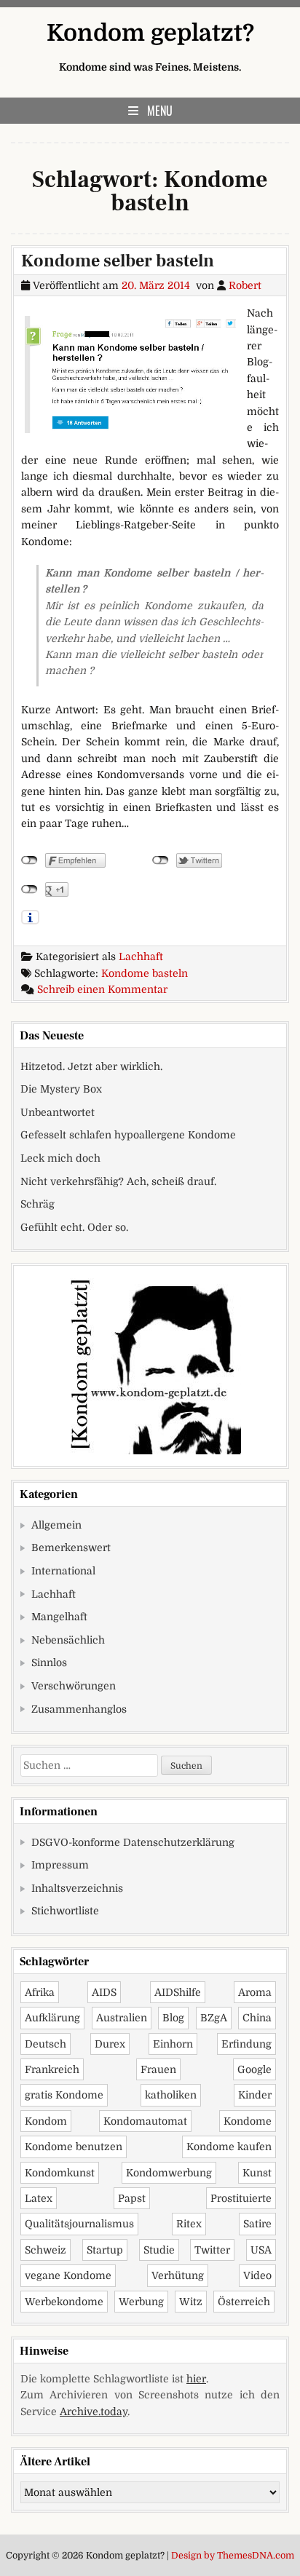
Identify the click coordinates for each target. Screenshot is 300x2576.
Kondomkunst (60, 2173)
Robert (245, 285)
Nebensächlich (68, 1640)
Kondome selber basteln (118, 261)
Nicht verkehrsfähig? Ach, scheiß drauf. (118, 1181)
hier (196, 2379)
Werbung (141, 2302)
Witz (191, 2302)
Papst (132, 2198)
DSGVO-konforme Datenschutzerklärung (133, 1842)
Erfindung (246, 2044)
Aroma (255, 1992)
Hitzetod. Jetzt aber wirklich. (91, 1066)
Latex (39, 2198)
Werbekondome (64, 2302)
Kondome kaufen (229, 2147)
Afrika (40, 1992)
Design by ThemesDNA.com (233, 2556)
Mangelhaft (59, 1617)
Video (257, 2275)
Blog (173, 2018)
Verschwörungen (74, 1686)
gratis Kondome (64, 2095)
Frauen (158, 2069)
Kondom (46, 2121)
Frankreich (52, 2069)
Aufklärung (52, 2018)
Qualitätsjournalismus (79, 2224)
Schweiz (46, 2250)
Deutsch (46, 2044)
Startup (105, 2250)
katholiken (171, 2095)
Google (254, 2069)
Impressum (60, 1865)
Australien (122, 2018)
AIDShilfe (178, 1992)
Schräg (37, 1204)
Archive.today (94, 2411)
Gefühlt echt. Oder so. (74, 1227)
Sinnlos (49, 1662)
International (63, 1571)
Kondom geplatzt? (150, 33)
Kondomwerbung (169, 2173)
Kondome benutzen (74, 2147)
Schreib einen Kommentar (102, 989)
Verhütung (178, 2275)
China (257, 2018)
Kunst (257, 2173)
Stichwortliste (65, 1911)
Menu (160, 111)
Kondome (248, 2121)
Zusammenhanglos (79, 1709)
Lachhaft (141, 956)
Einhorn (173, 2044)
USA (261, 2250)
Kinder (255, 2095)
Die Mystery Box (61, 1089)
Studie (159, 2250)
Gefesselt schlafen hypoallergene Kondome (128, 1135)
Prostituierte (241, 2198)
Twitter (212, 2250)
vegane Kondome (68, 2275)
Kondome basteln (145, 973)
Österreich (244, 2302)
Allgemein (56, 1525)
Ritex (189, 2224)
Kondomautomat (145, 2121)
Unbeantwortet (58, 1112)
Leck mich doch (60, 1158)
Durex (110, 2044)
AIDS (104, 1992)
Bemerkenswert (71, 1547)
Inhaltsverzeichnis (77, 1888)
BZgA (214, 2018)
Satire (257, 2224)
